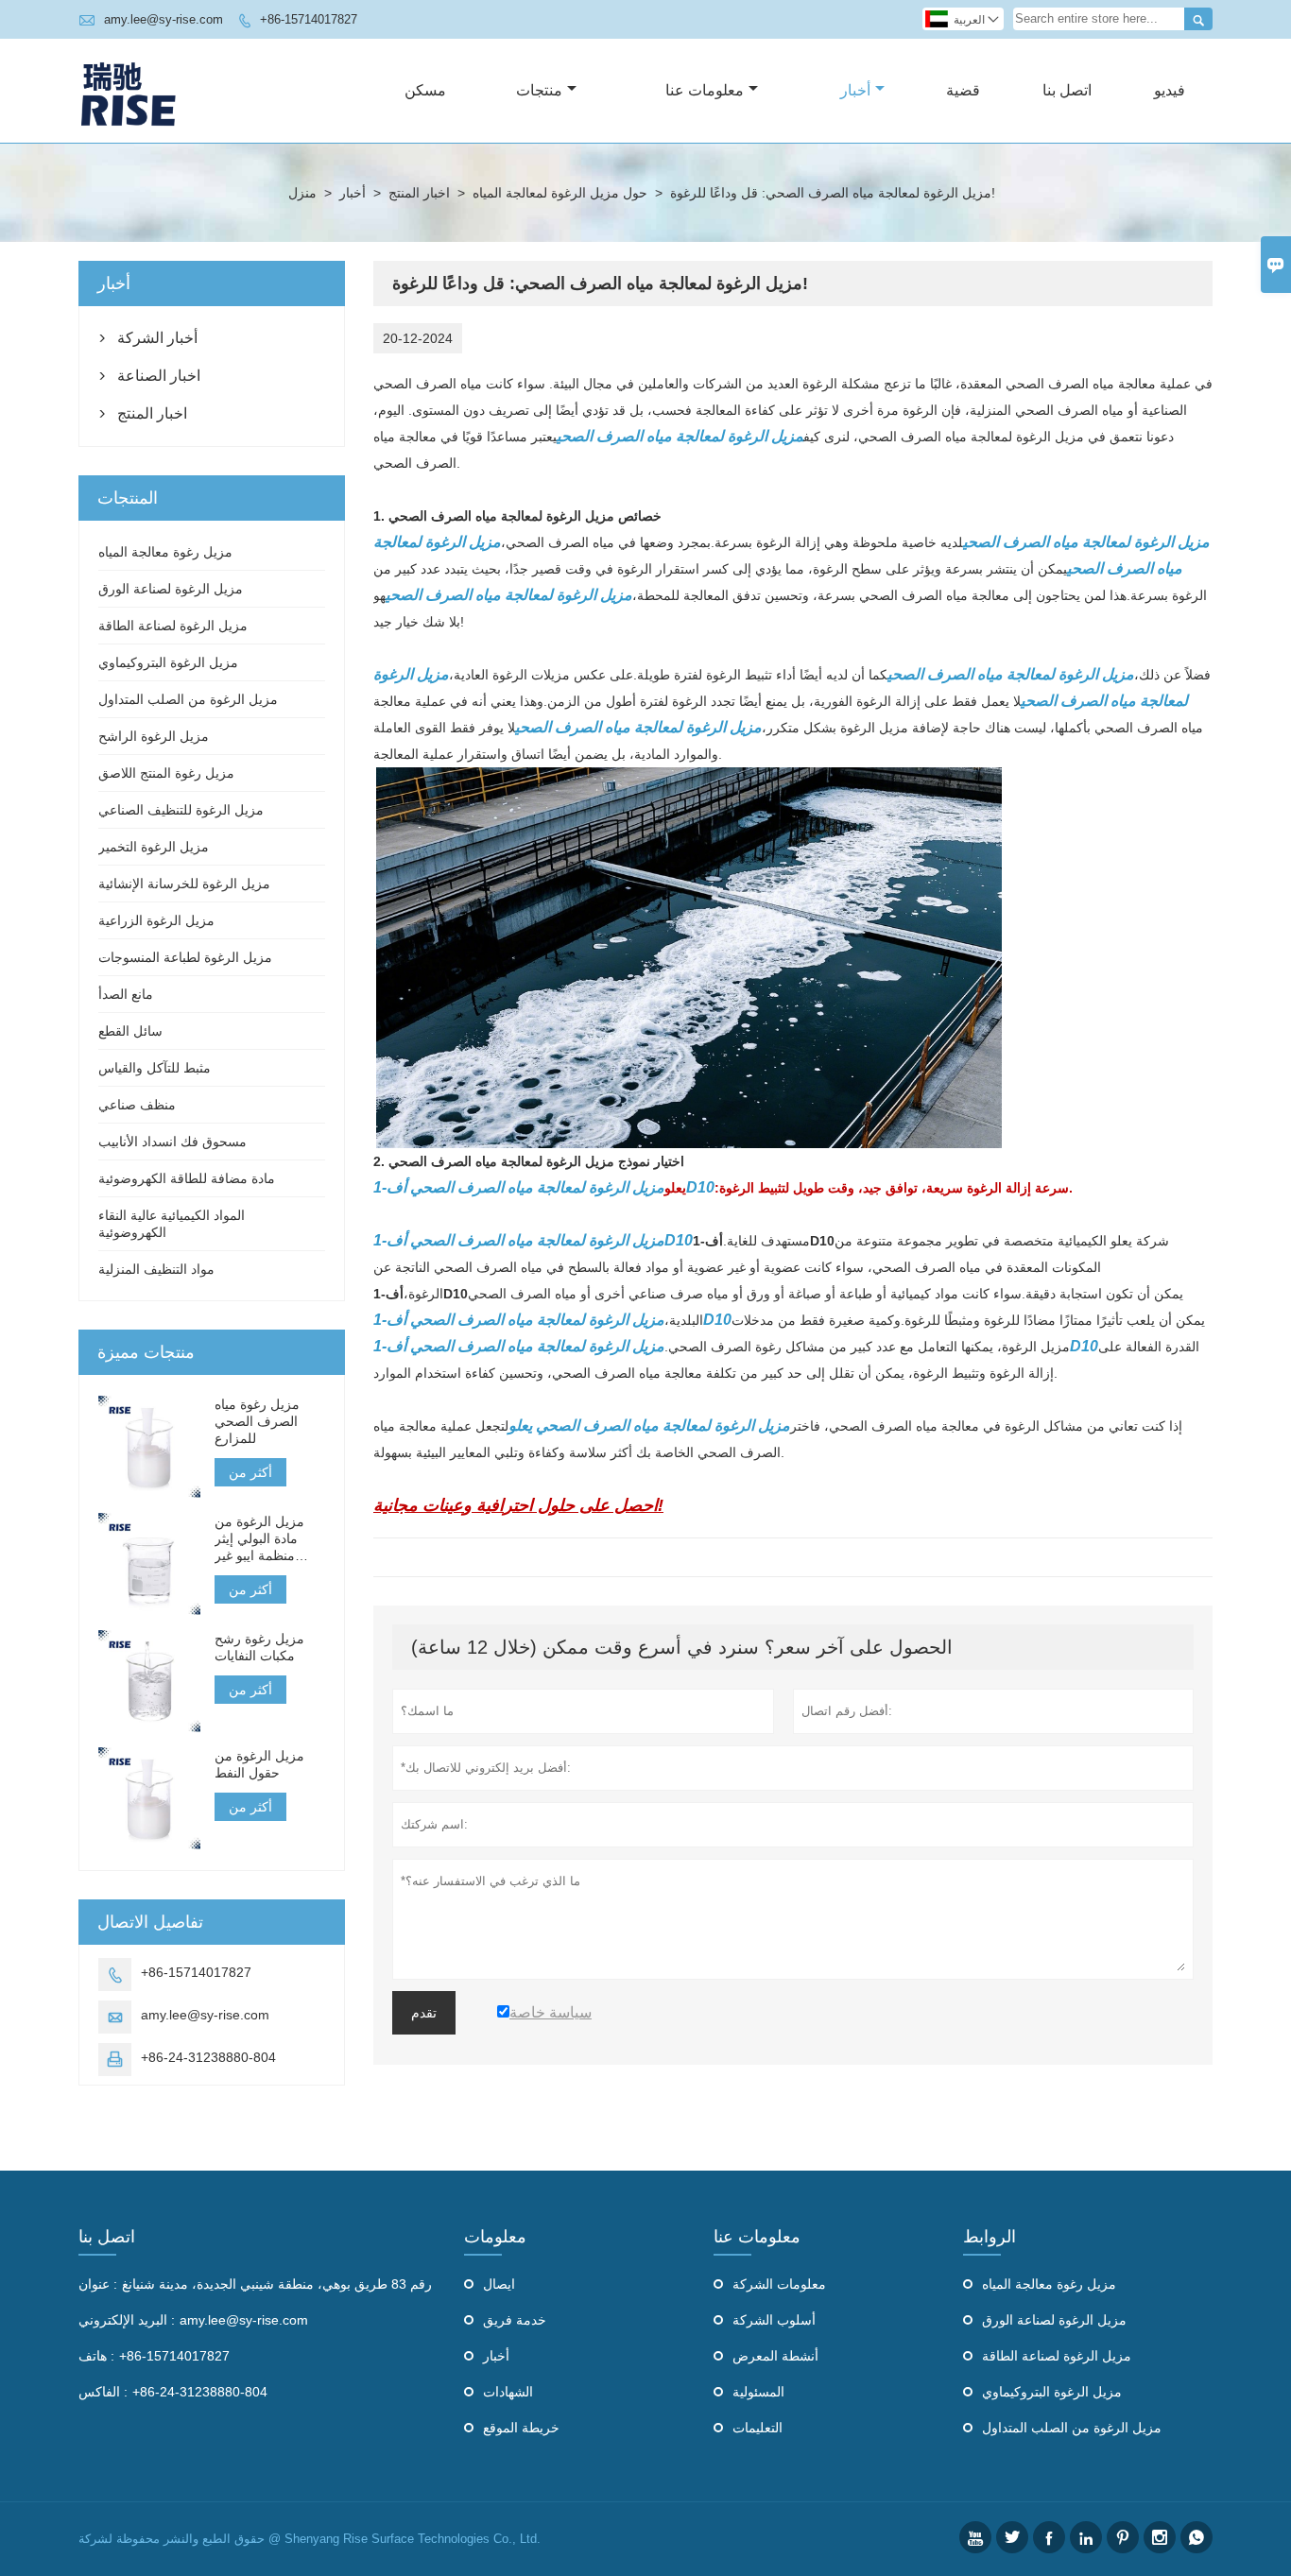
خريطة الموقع (521, 2428)
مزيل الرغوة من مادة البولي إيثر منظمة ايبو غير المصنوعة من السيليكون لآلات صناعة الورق (259, 1539)
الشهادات (508, 2392)
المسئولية (758, 2392)
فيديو (1170, 90)
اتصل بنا (1067, 90)
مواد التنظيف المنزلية (156, 1269)
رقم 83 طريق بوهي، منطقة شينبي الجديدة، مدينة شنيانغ (277, 2284)
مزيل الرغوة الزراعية (156, 920)
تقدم (424, 2013)
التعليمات (757, 2428)
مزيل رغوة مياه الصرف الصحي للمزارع (257, 1421)
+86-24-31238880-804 (208, 2057)
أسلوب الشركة (774, 2320)
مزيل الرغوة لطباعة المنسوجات (185, 957)
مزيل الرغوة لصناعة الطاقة (173, 626)
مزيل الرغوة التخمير (154, 847)
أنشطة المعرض (775, 2356)
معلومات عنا (705, 90)
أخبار (855, 90)
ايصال (499, 2284)
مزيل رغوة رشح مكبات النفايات (259, 1647)
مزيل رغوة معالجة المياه (165, 552)
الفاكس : (103, 2392)
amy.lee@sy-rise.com (164, 19)
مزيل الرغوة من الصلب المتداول (188, 699)
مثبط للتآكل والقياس (155, 1068)
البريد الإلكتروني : (127, 2320)
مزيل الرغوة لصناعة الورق (171, 589)
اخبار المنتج (419, 193)
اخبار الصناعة (159, 376)
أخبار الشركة (157, 338)
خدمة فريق (515, 2320)
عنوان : (98, 2284)
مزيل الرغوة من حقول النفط (259, 1764)
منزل (302, 193)
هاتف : (96, 2356)
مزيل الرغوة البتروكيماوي (168, 662)
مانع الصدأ (126, 994)
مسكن (425, 90)
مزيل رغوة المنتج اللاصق (166, 773)
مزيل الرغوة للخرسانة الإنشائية (184, 884)
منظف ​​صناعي (137, 1105)
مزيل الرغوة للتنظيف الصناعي (181, 810)
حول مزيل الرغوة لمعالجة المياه (560, 193)
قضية (963, 90)
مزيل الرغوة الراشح (154, 736)
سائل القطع (130, 1031)
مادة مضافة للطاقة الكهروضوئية (187, 1178)
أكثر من (250, 1472)
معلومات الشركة (779, 2284)
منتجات (539, 90)
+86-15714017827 (309, 19)
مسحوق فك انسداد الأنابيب (172, 1142)
